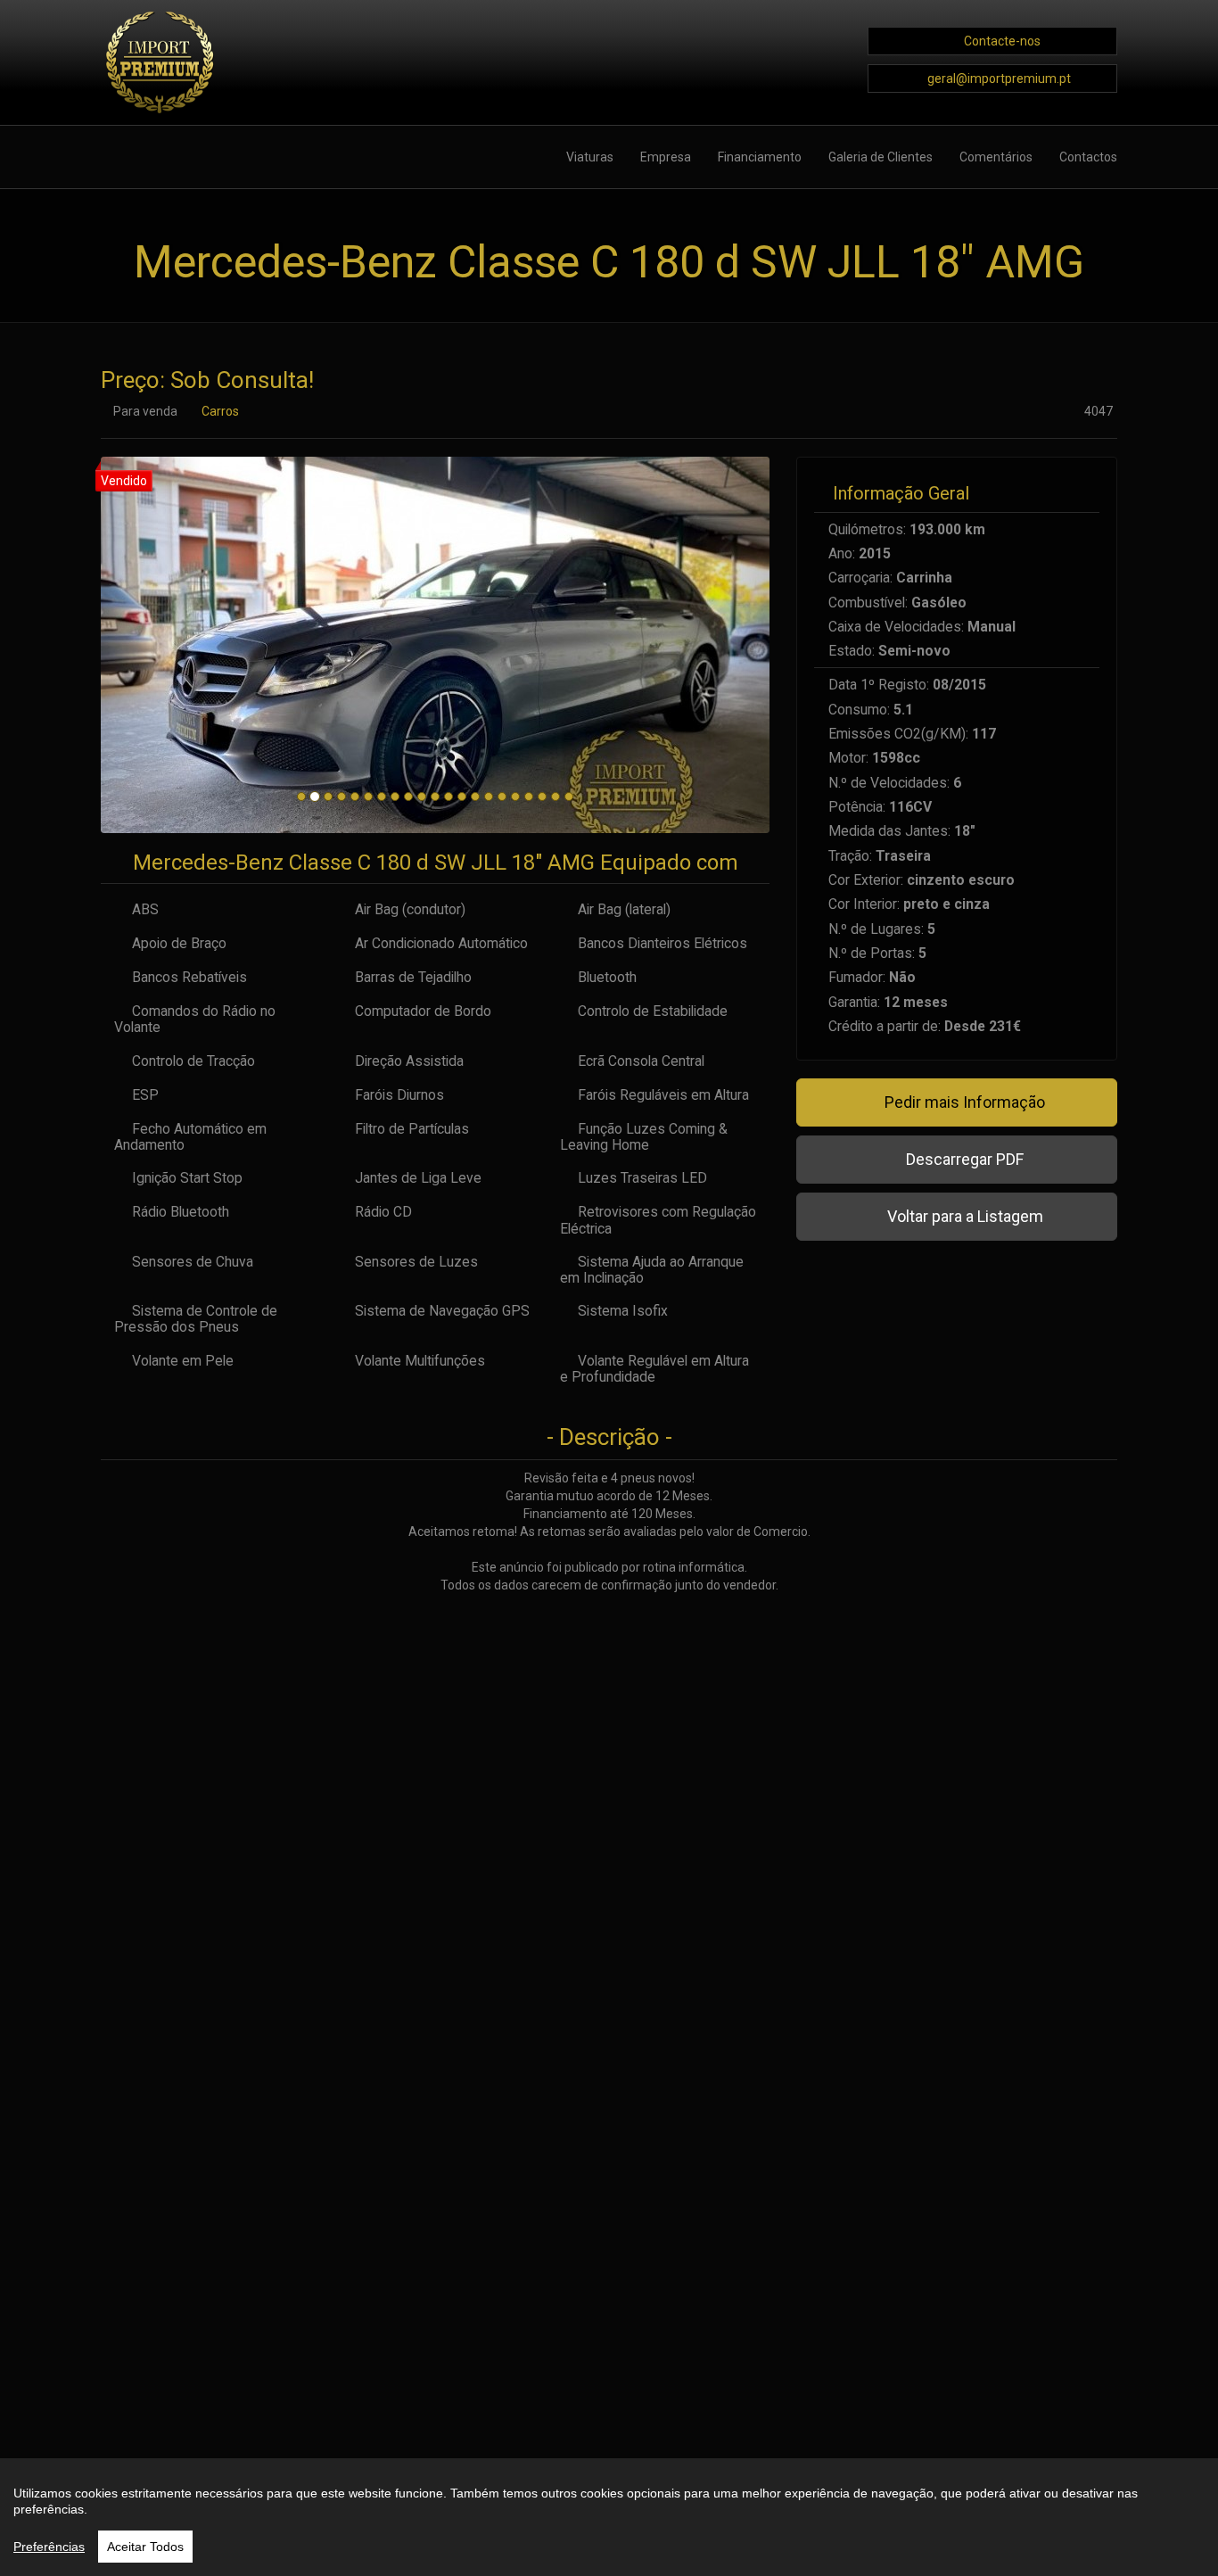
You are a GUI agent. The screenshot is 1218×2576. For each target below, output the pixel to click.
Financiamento (760, 157)
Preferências (49, 2547)
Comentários (996, 157)
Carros (220, 411)
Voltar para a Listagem (963, 1216)
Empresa (666, 157)
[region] (609, 2517)
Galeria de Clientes (881, 157)
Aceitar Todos (145, 2547)
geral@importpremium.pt (999, 78)
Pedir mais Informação (963, 1102)
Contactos (1088, 157)
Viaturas (590, 157)
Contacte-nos (1002, 41)
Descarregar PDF (963, 1159)
